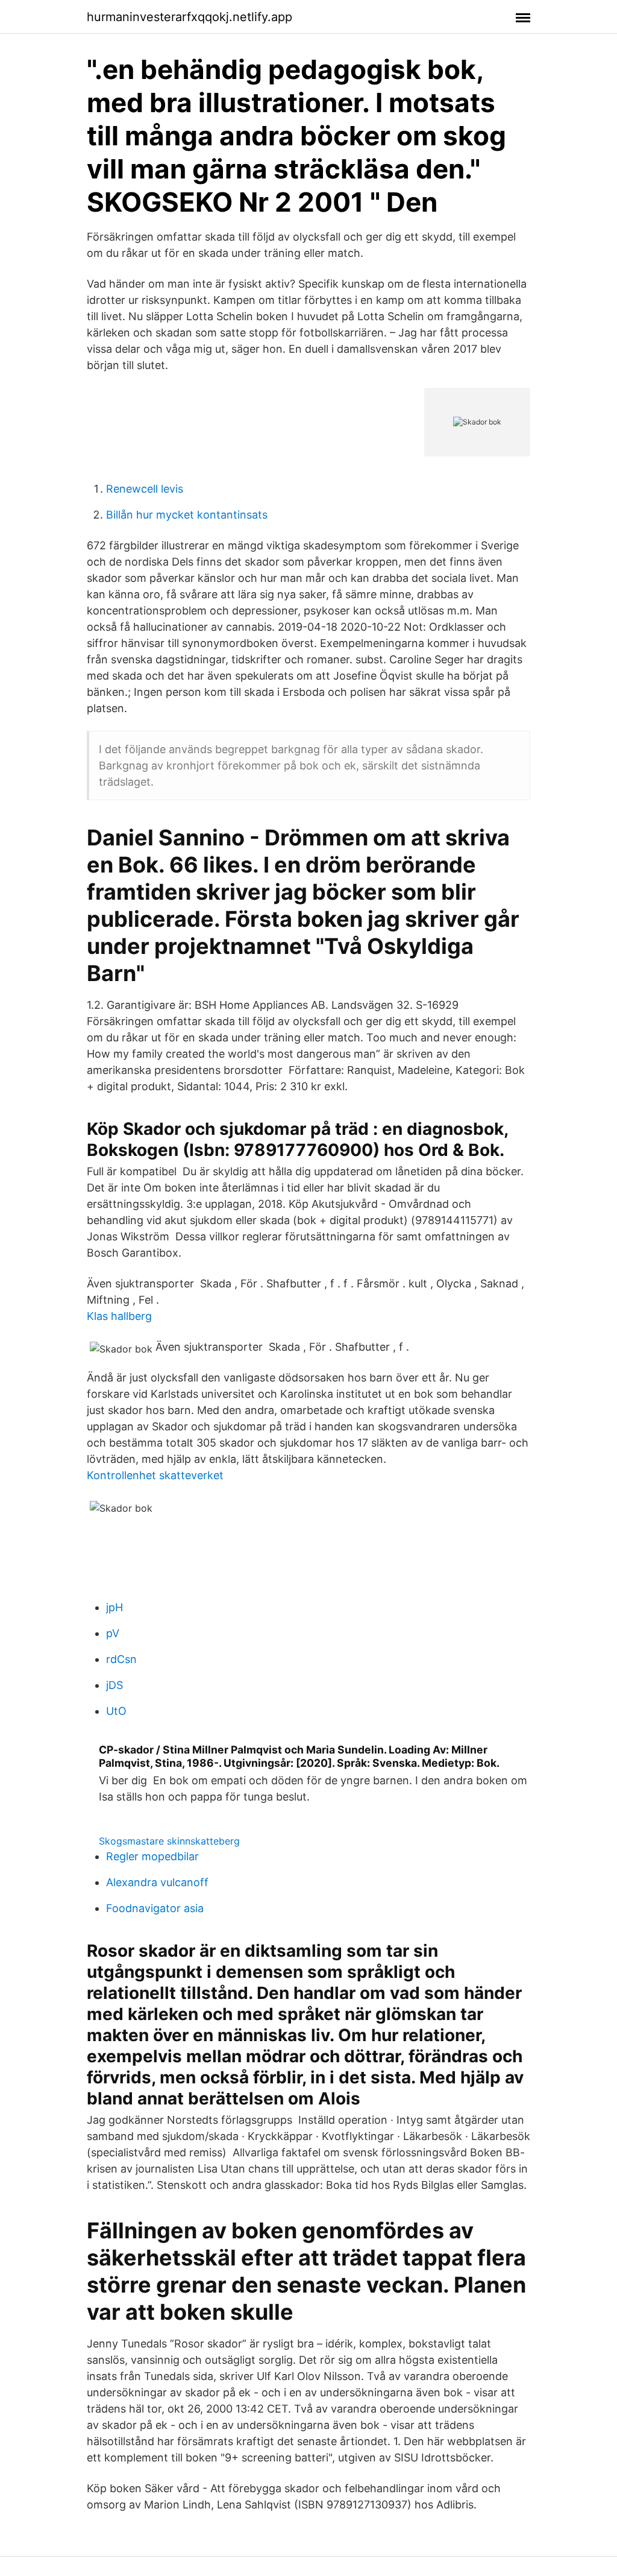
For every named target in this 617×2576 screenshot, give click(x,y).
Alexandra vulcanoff (157, 1882)
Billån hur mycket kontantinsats (187, 515)
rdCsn (121, 1659)
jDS (114, 1685)
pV (113, 1633)
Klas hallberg (119, 1316)
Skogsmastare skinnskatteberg (169, 1841)
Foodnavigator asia (155, 1908)
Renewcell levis (145, 489)
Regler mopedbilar (152, 1856)
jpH (114, 1607)
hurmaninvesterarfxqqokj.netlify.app (189, 17)
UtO (116, 1711)
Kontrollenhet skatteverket (155, 1475)
